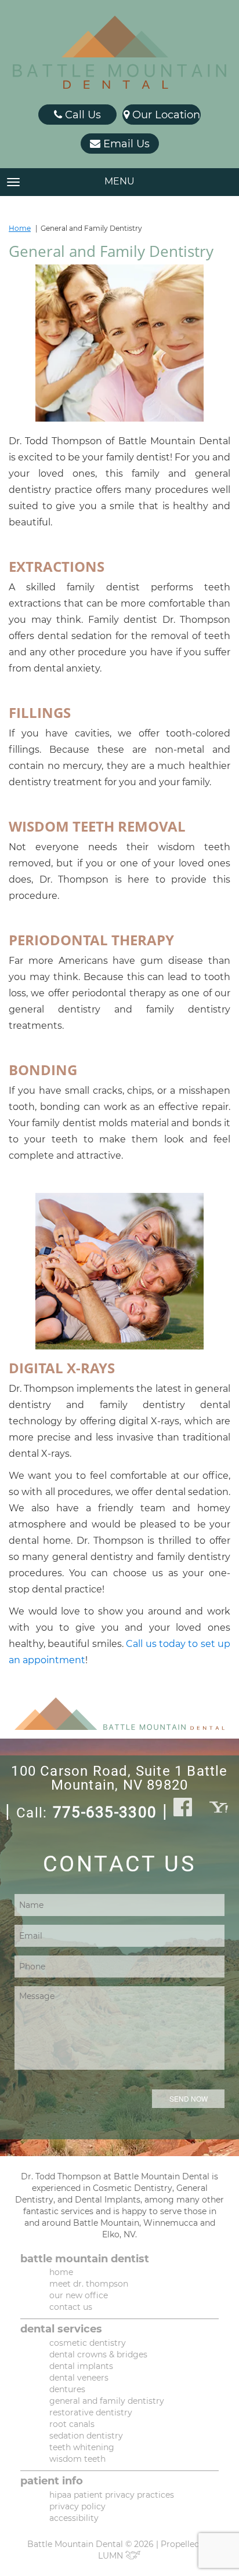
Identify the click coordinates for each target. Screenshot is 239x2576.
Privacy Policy (77, 2506)
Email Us (125, 144)
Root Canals (72, 2424)
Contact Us (71, 2307)
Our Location (165, 115)
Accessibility (74, 2518)
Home (20, 228)
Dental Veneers (79, 2378)
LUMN (112, 2556)
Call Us (82, 115)
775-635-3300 (105, 1813)
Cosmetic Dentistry (88, 2343)
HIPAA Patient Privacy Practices (112, 2495)
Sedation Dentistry (86, 2436)
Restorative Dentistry (91, 2412)
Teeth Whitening (82, 2447)
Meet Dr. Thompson (89, 2284)
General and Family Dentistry (107, 2401)
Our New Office (79, 2295)
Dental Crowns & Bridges (98, 2354)
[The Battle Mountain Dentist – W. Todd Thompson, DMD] (119, 52)
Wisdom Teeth (77, 2459)
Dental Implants (81, 2366)
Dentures (67, 2389)
